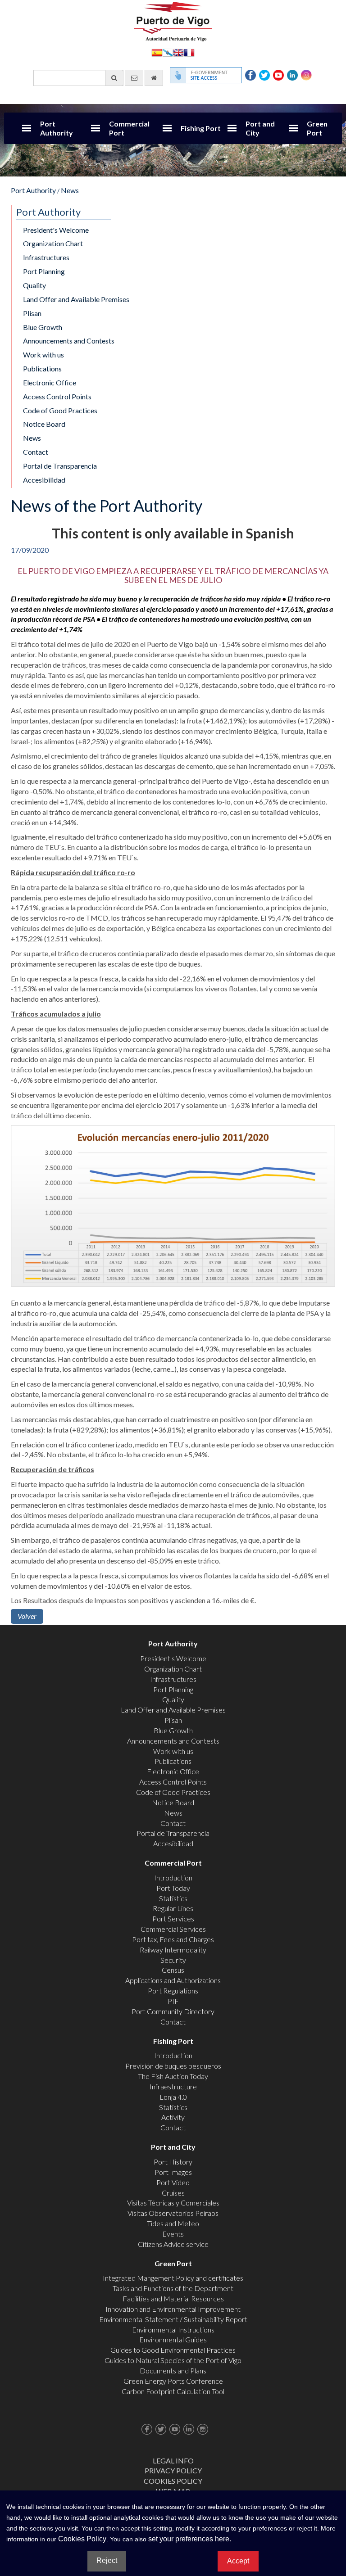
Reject (107, 2560)
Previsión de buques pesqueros (173, 2066)
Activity (173, 2117)
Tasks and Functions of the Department (173, 2288)
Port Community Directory (173, 2011)
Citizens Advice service (173, 2244)
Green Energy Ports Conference (173, 2381)
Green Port (317, 128)
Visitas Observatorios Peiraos (173, 2213)
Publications (42, 368)
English (178, 52)
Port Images (173, 2172)
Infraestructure (173, 2086)
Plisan (32, 313)
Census (173, 1970)
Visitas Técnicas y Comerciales (173, 2203)
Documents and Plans (173, 2370)
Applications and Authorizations (173, 1980)
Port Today (173, 1888)
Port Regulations (173, 1991)
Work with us (43, 355)
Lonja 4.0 (173, 2097)
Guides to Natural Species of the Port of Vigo (173, 2360)
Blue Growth (43, 327)
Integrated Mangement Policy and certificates (173, 2278)
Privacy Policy (173, 2470)
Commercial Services (173, 1929)
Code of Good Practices (60, 410)
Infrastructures (46, 257)
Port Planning (44, 271)
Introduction (173, 1878)
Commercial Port (129, 128)
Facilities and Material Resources (173, 2298)
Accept (238, 2561)
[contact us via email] (134, 78)
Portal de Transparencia (60, 466)
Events (173, 2234)
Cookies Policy (173, 2481)
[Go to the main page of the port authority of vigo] (173, 20)
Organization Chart (53, 243)
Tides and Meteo (173, 2223)
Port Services (173, 1918)
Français (189, 52)
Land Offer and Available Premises (76, 299)
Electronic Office (50, 382)
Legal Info (173, 2461)
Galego (168, 52)
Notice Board (44, 424)
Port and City (260, 128)
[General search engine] (114, 78)
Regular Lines (173, 1908)
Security (173, 1960)
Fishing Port (201, 128)
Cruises (173, 2193)
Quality (34, 285)
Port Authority (57, 128)
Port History (173, 2162)
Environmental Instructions (173, 2330)
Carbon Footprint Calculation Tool (173, 2391)
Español (157, 52)
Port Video (173, 2182)
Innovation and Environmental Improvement (173, 2309)
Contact (36, 452)
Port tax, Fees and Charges (173, 1939)
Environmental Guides (173, 2339)
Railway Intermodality (173, 1950)
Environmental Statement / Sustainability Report (173, 2319)
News (70, 190)
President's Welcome (56, 230)
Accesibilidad (44, 480)
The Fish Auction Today (173, 2076)
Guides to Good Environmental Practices (173, 2350)
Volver (27, 1616)
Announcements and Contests (69, 341)
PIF (173, 2001)
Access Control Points (57, 396)
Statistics (173, 1898)
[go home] (154, 78)
